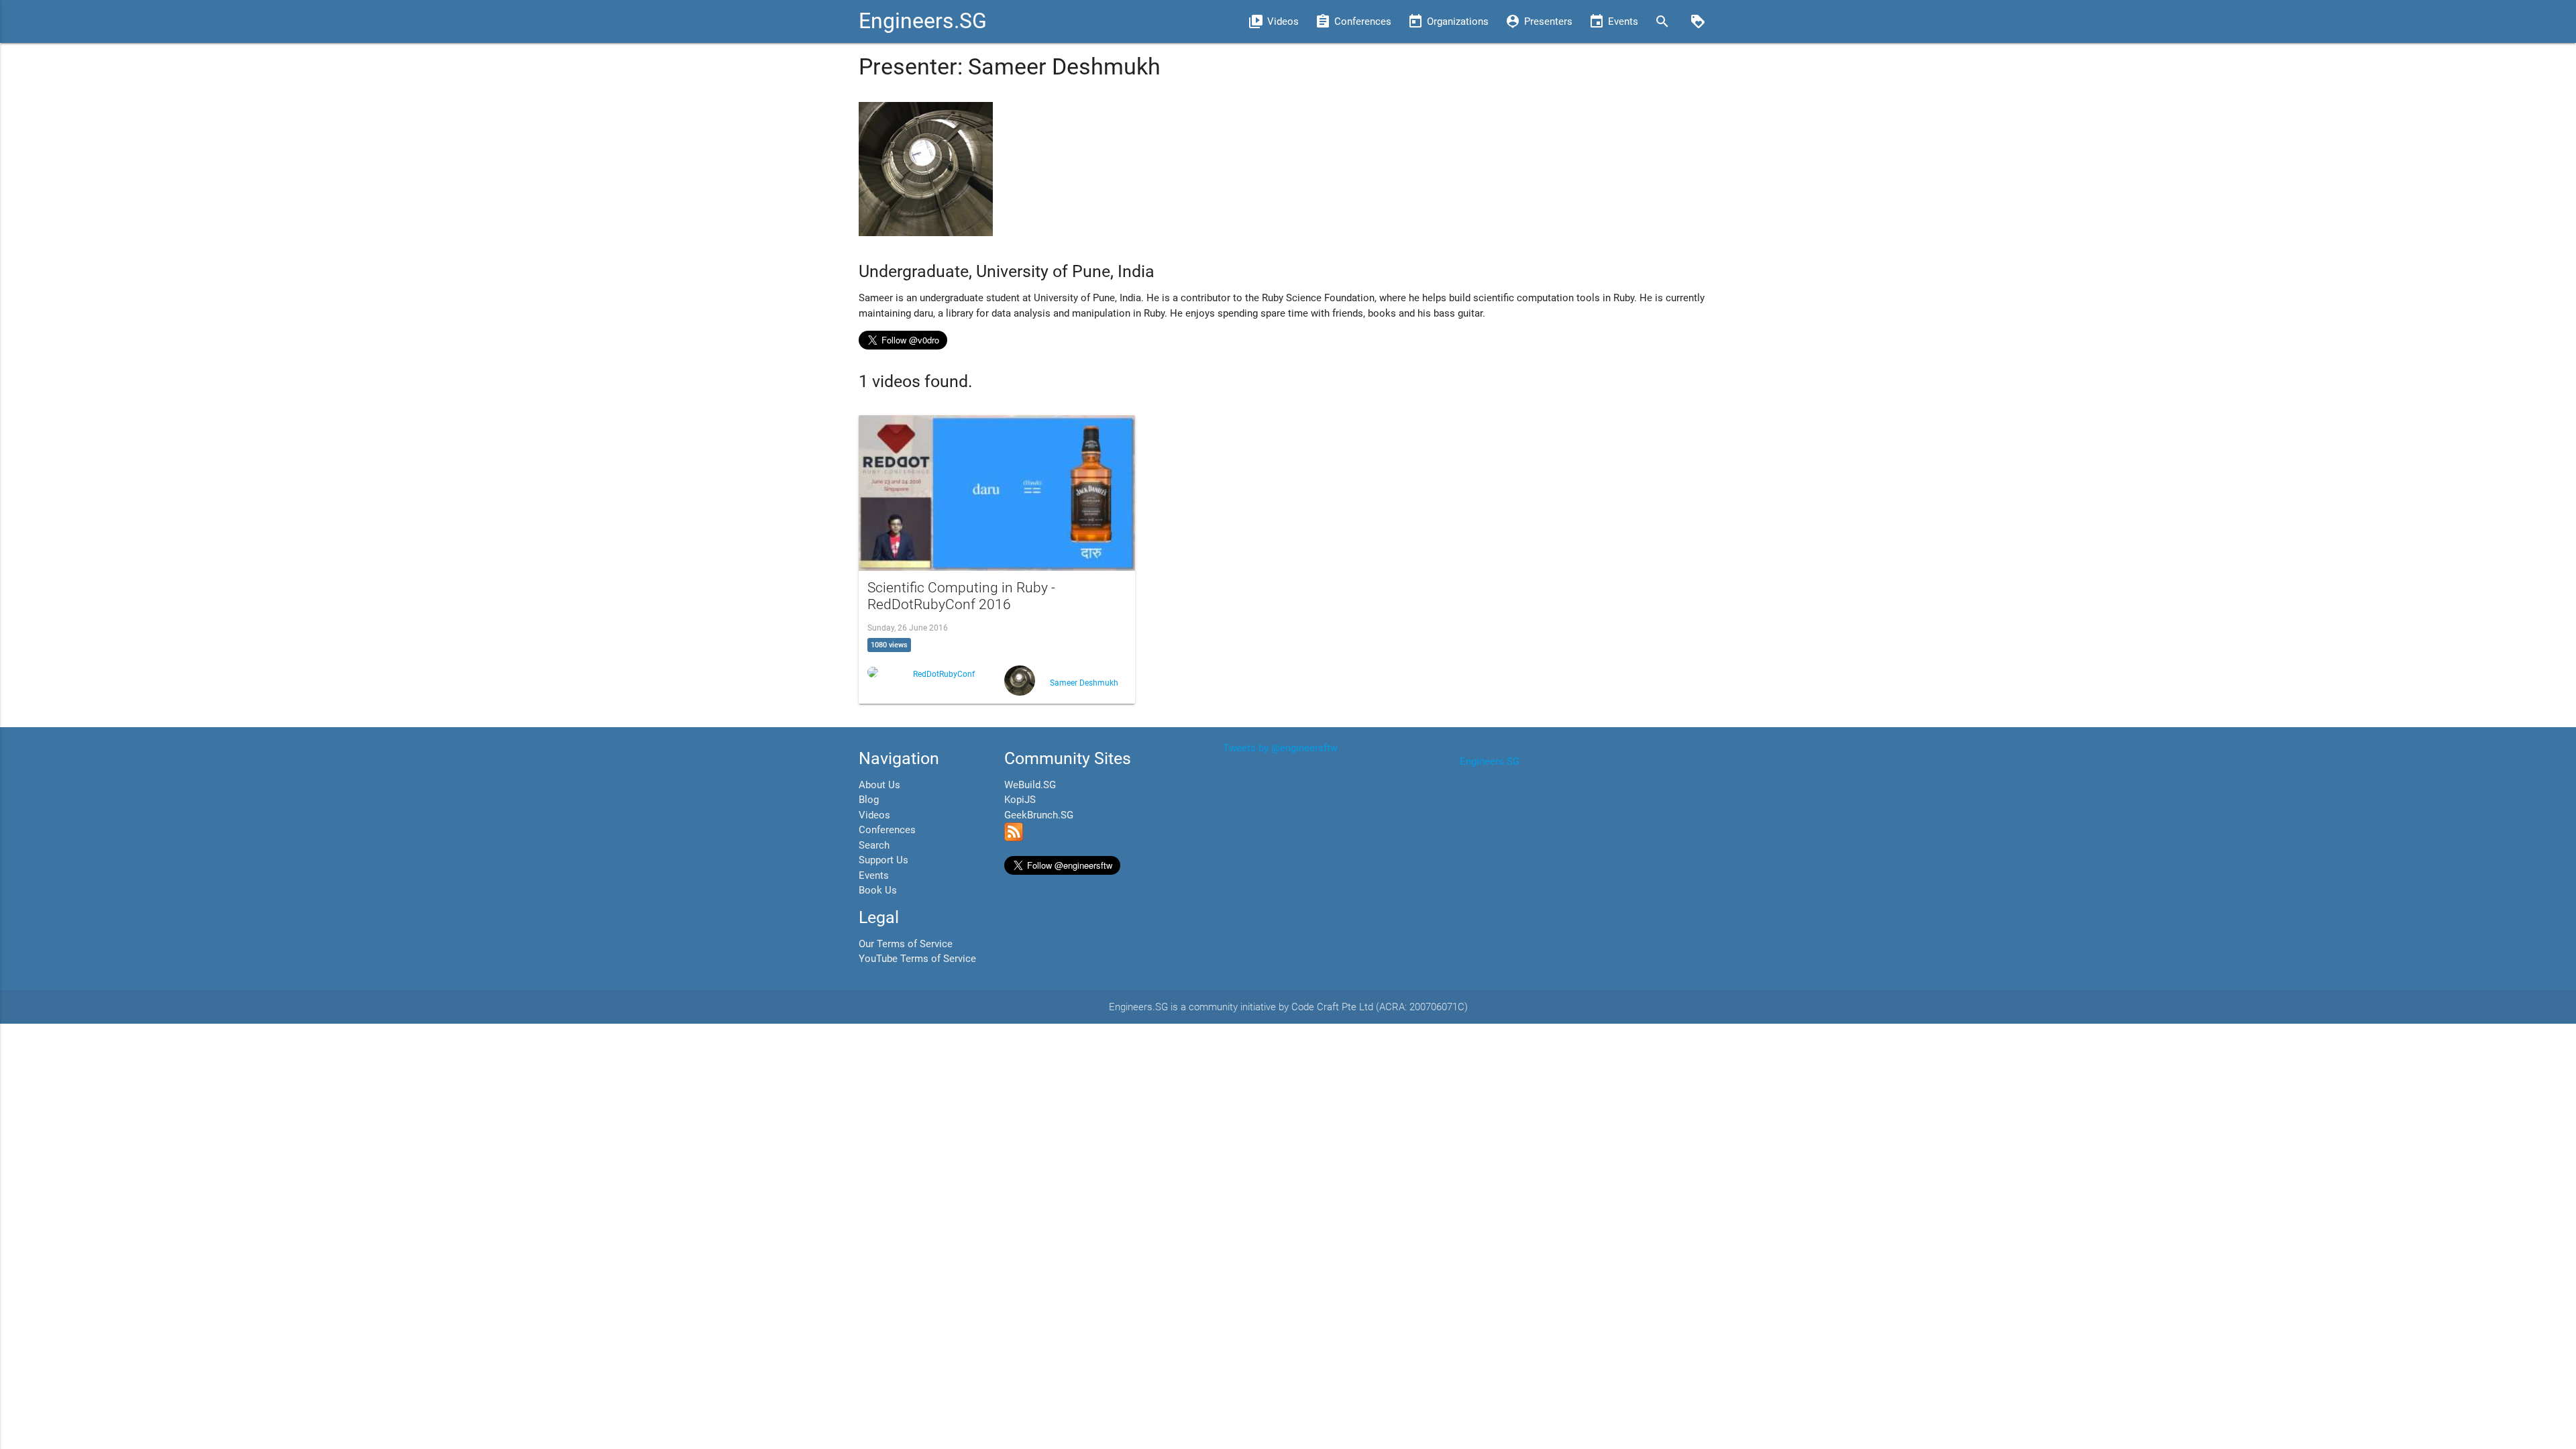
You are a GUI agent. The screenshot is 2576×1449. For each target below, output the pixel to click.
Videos (874, 815)
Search (874, 845)
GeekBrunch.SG (1039, 815)
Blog (869, 800)
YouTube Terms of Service (917, 959)
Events (874, 875)
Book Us (878, 890)
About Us (879, 785)
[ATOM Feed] (1014, 838)
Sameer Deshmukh (1084, 683)
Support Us (883, 860)
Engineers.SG (923, 21)
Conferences (887, 830)
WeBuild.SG (1030, 785)
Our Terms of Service (906, 944)
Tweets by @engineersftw (1280, 748)
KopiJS (1020, 800)
